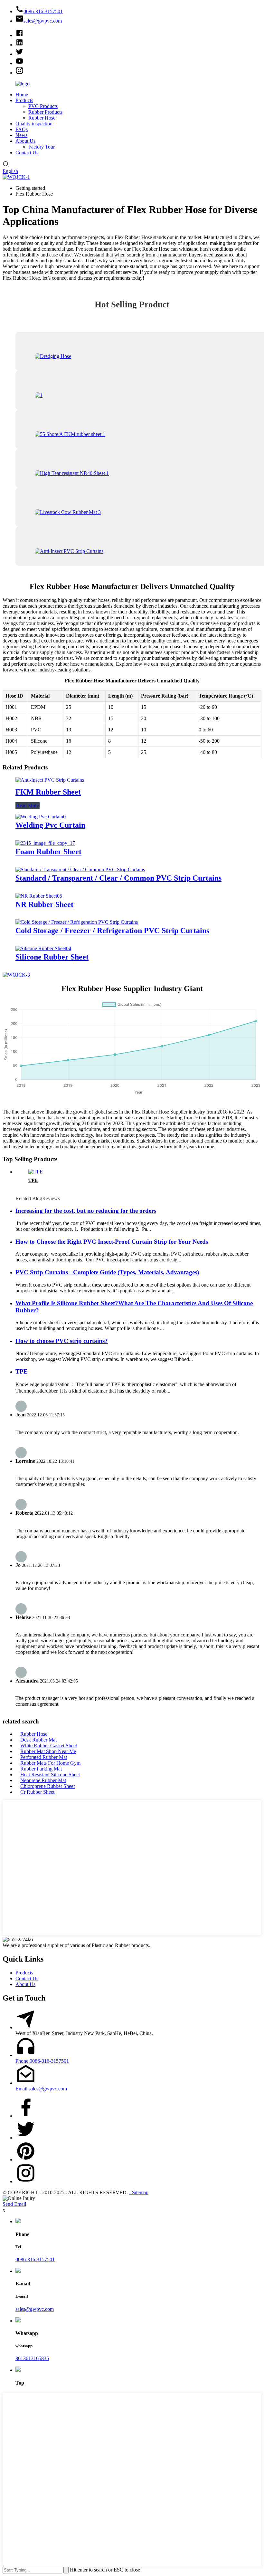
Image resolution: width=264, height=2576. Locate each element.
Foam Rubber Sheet (48, 852)
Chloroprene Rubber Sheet (47, 1786)
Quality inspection (34, 124)
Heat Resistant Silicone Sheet (50, 1775)
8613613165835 (32, 2358)
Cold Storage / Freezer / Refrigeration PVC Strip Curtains (112, 931)
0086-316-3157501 (35, 2259)
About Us (25, 141)
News (21, 135)
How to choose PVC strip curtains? (62, 1341)
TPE (33, 1180)
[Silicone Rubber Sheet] (43, 948)
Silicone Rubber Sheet (52, 957)
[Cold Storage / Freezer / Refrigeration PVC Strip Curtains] (77, 922)
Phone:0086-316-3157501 (42, 2061)
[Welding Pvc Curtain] (41, 817)
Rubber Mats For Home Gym (50, 1763)
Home (22, 95)
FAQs (22, 129)
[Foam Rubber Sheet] (45, 843)
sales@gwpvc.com (35, 2309)
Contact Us (27, 153)
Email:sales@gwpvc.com (41, 2089)
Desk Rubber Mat (38, 1740)
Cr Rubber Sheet (37, 1792)
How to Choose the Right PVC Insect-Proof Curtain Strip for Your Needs (112, 1242)
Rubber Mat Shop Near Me (48, 1751)
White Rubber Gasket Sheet (49, 1746)
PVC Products (43, 106)
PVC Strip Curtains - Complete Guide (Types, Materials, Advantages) (107, 1272)
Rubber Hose (42, 118)
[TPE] (36, 1172)
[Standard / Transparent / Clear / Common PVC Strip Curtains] (80, 869)
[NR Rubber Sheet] (39, 896)
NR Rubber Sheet (44, 904)
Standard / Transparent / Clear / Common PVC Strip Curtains (118, 878)
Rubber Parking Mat (41, 1769)
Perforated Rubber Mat (44, 1757)
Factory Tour (42, 147)
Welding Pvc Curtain (50, 825)
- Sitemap (139, 2192)
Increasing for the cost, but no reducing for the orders (86, 1211)
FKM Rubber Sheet (48, 792)
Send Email (14, 2204)
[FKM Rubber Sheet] (50, 780)
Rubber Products (45, 112)
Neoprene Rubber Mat (43, 1780)
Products (24, 100)
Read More (28, 806)
